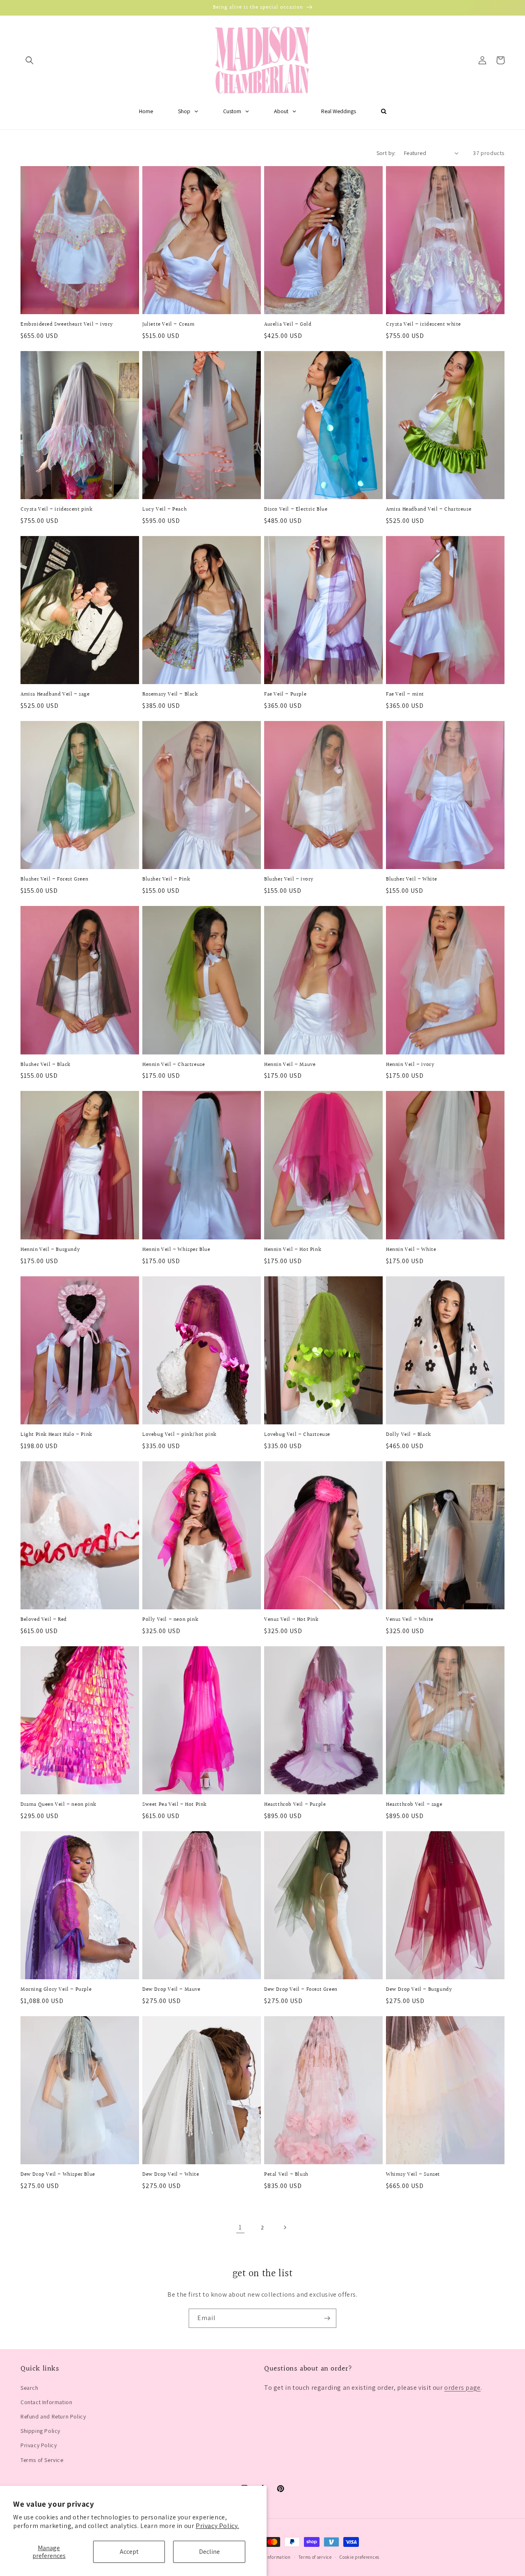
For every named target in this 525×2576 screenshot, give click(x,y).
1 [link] (240, 2227)
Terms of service (315, 2557)
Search (30, 2388)
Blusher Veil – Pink (166, 880)
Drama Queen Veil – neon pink (58, 1805)
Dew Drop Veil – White (171, 2175)
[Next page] (285, 2227)
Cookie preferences (360, 2557)
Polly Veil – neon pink (170, 1620)
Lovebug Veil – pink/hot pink (179, 1435)
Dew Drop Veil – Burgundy (419, 1990)
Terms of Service (42, 2460)
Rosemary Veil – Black (170, 695)
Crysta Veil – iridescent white (423, 325)
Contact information (269, 2557)
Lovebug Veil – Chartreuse (297, 1435)
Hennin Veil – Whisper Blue (176, 1250)
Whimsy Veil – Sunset (413, 2175)
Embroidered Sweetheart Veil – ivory (67, 325)
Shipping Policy (40, 2431)
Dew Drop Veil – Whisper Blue (58, 2175)
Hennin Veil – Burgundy (50, 1250)
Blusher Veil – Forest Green (54, 880)
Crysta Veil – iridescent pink (56, 510)
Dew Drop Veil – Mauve (171, 1990)
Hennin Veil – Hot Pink (293, 1250)
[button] (30, 60)
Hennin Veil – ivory (410, 1065)
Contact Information (46, 2402)
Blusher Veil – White (412, 880)
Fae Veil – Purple (285, 695)
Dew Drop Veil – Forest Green (301, 1990)
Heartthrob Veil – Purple (295, 1805)
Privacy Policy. (217, 2526)
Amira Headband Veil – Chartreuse (429, 510)
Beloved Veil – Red (44, 1620)
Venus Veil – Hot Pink (291, 1620)
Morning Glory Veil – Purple (56, 1990)
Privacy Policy (39, 2445)
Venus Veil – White (410, 1620)
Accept (129, 2552)
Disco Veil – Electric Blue (296, 510)
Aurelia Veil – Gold (288, 325)
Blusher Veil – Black (46, 1065)
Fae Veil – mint (405, 695)
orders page (462, 2388)
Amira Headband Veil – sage (55, 695)
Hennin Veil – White (411, 1250)
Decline (209, 2552)
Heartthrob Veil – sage (414, 1805)
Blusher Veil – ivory (289, 880)
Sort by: (386, 153)
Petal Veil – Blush (286, 2175)
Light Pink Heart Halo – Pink (56, 1435)
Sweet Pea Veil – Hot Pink (175, 1805)
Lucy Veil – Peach (164, 510)
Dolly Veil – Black (409, 1435)
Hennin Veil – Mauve (290, 1065)
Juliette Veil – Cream (169, 325)
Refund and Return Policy (53, 2416)
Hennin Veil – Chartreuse (173, 1065)
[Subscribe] (327, 2318)
